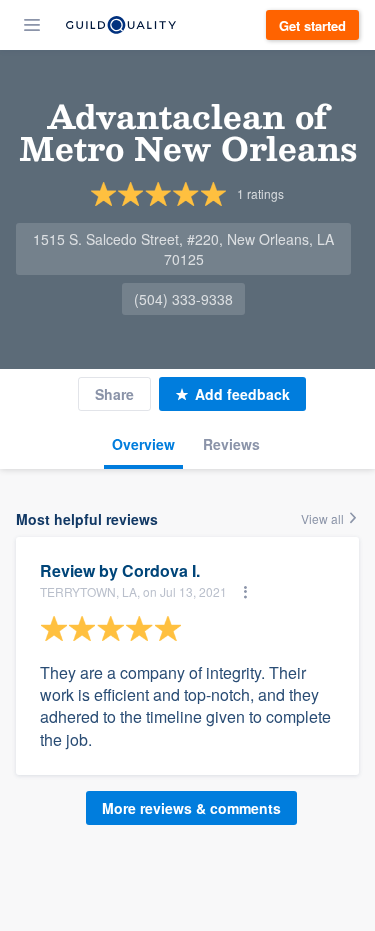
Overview (143, 444)
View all (324, 518)
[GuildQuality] (121, 25)
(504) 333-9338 (183, 299)
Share (114, 394)
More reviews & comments (191, 808)
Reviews (231, 444)
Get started (312, 25)
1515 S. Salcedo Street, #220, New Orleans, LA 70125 (183, 249)
